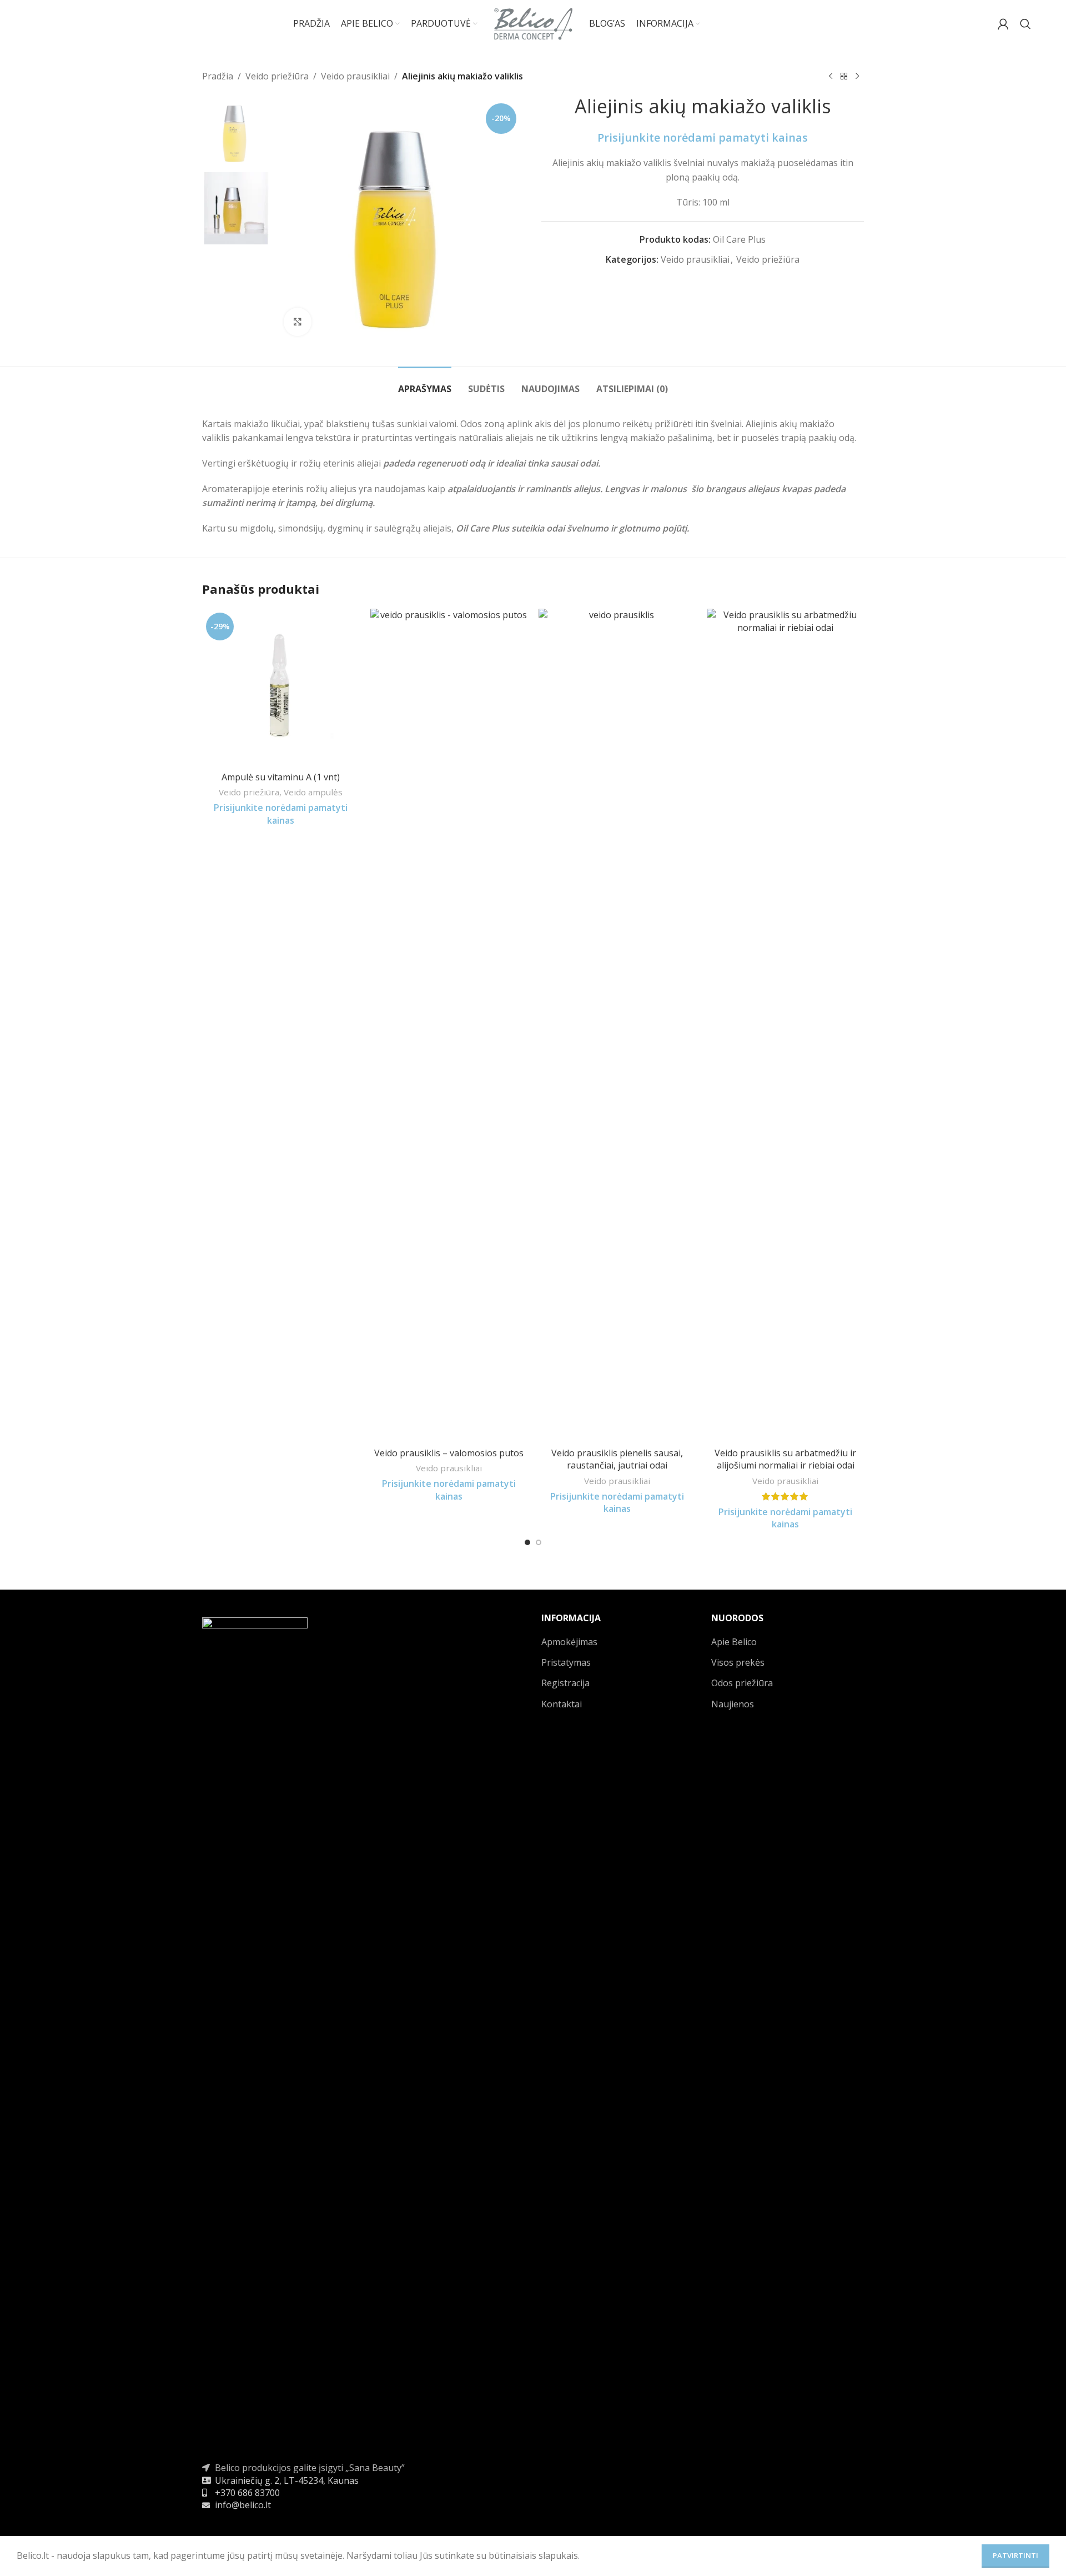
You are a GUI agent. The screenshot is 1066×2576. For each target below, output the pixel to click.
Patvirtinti (1015, 2555)
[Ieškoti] (1025, 24)
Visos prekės (738, 1662)
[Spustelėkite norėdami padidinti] (298, 322)
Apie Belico (734, 1642)
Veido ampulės (313, 792)
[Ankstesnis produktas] (831, 77)
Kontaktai (562, 1704)
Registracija (565, 1683)
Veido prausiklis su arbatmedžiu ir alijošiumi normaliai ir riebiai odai (785, 1459)
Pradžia (218, 76)
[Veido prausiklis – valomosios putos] (449, 1025)
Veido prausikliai (355, 76)
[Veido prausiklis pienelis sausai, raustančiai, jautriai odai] (617, 1025)
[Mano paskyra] (1003, 24)
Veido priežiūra (277, 76)
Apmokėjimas (569, 1642)
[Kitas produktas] (857, 77)
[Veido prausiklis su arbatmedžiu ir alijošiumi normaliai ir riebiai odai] (785, 1025)
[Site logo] (533, 23)
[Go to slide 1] (527, 1542)
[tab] (425, 384)
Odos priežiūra (742, 1683)
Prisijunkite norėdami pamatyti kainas (703, 137)
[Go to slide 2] (539, 1542)
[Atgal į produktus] (844, 77)
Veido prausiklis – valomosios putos (449, 1453)
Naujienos (733, 1704)
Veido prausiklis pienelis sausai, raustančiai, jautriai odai (617, 1459)
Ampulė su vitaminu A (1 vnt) (281, 777)
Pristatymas (566, 1662)
